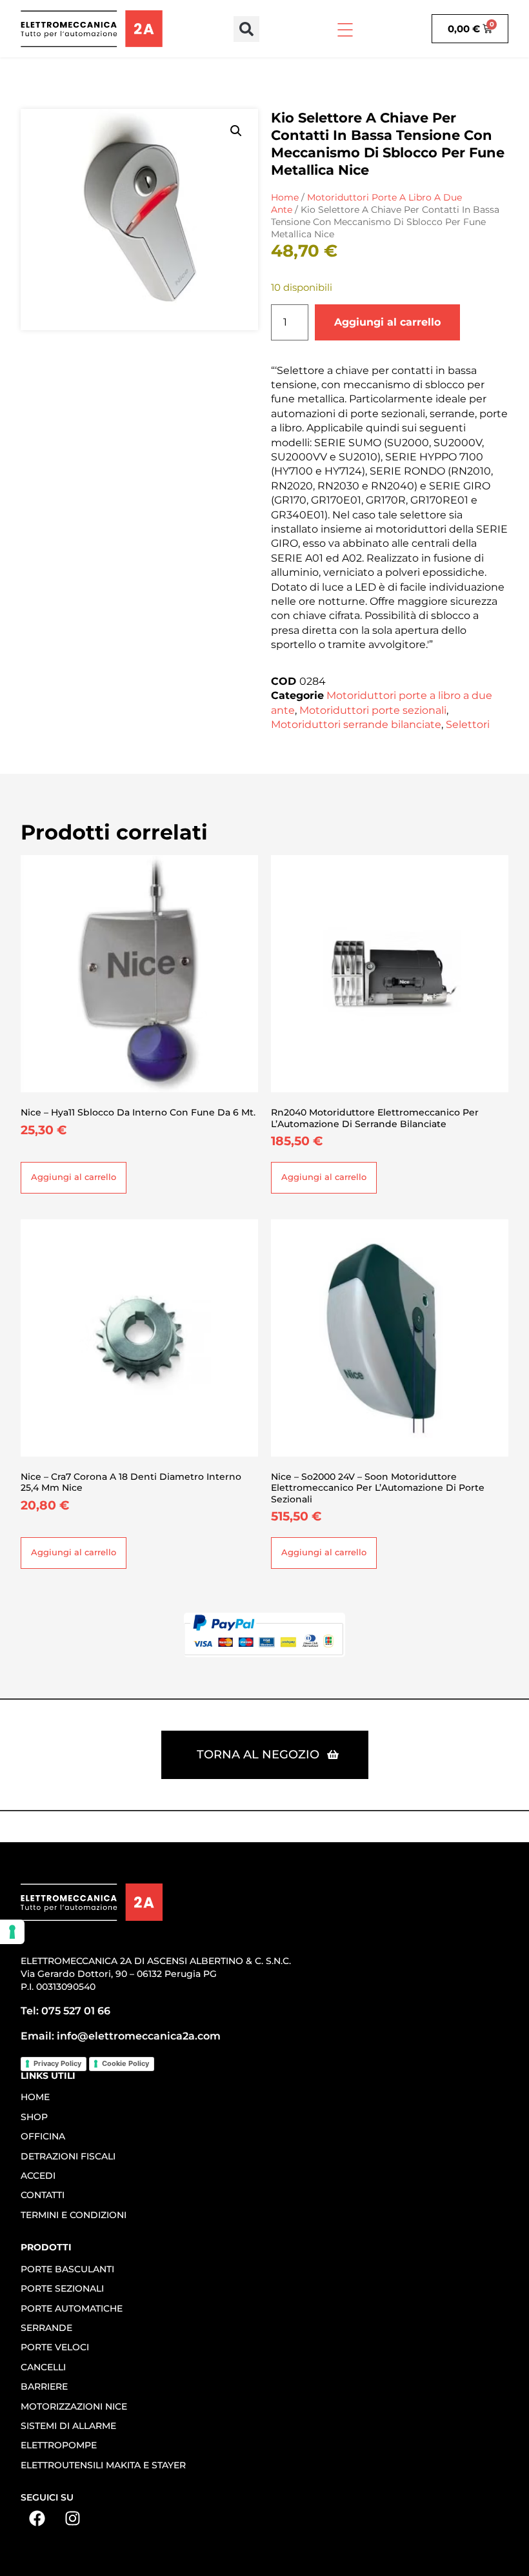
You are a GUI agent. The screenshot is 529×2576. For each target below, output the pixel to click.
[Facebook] (37, 2519)
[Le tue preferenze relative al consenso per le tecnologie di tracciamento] (12, 1932)
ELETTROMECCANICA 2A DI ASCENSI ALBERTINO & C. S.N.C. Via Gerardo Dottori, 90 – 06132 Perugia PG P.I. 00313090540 (156, 1974)
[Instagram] (72, 2519)
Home (285, 197)
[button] (246, 29)
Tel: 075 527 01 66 (65, 2011)
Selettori (468, 724)
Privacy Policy (57, 2063)
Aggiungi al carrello (387, 322)
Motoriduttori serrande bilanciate (356, 724)
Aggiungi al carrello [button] (74, 1177)
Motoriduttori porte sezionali (373, 710)
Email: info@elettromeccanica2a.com (121, 2036)
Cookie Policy (125, 2063)
